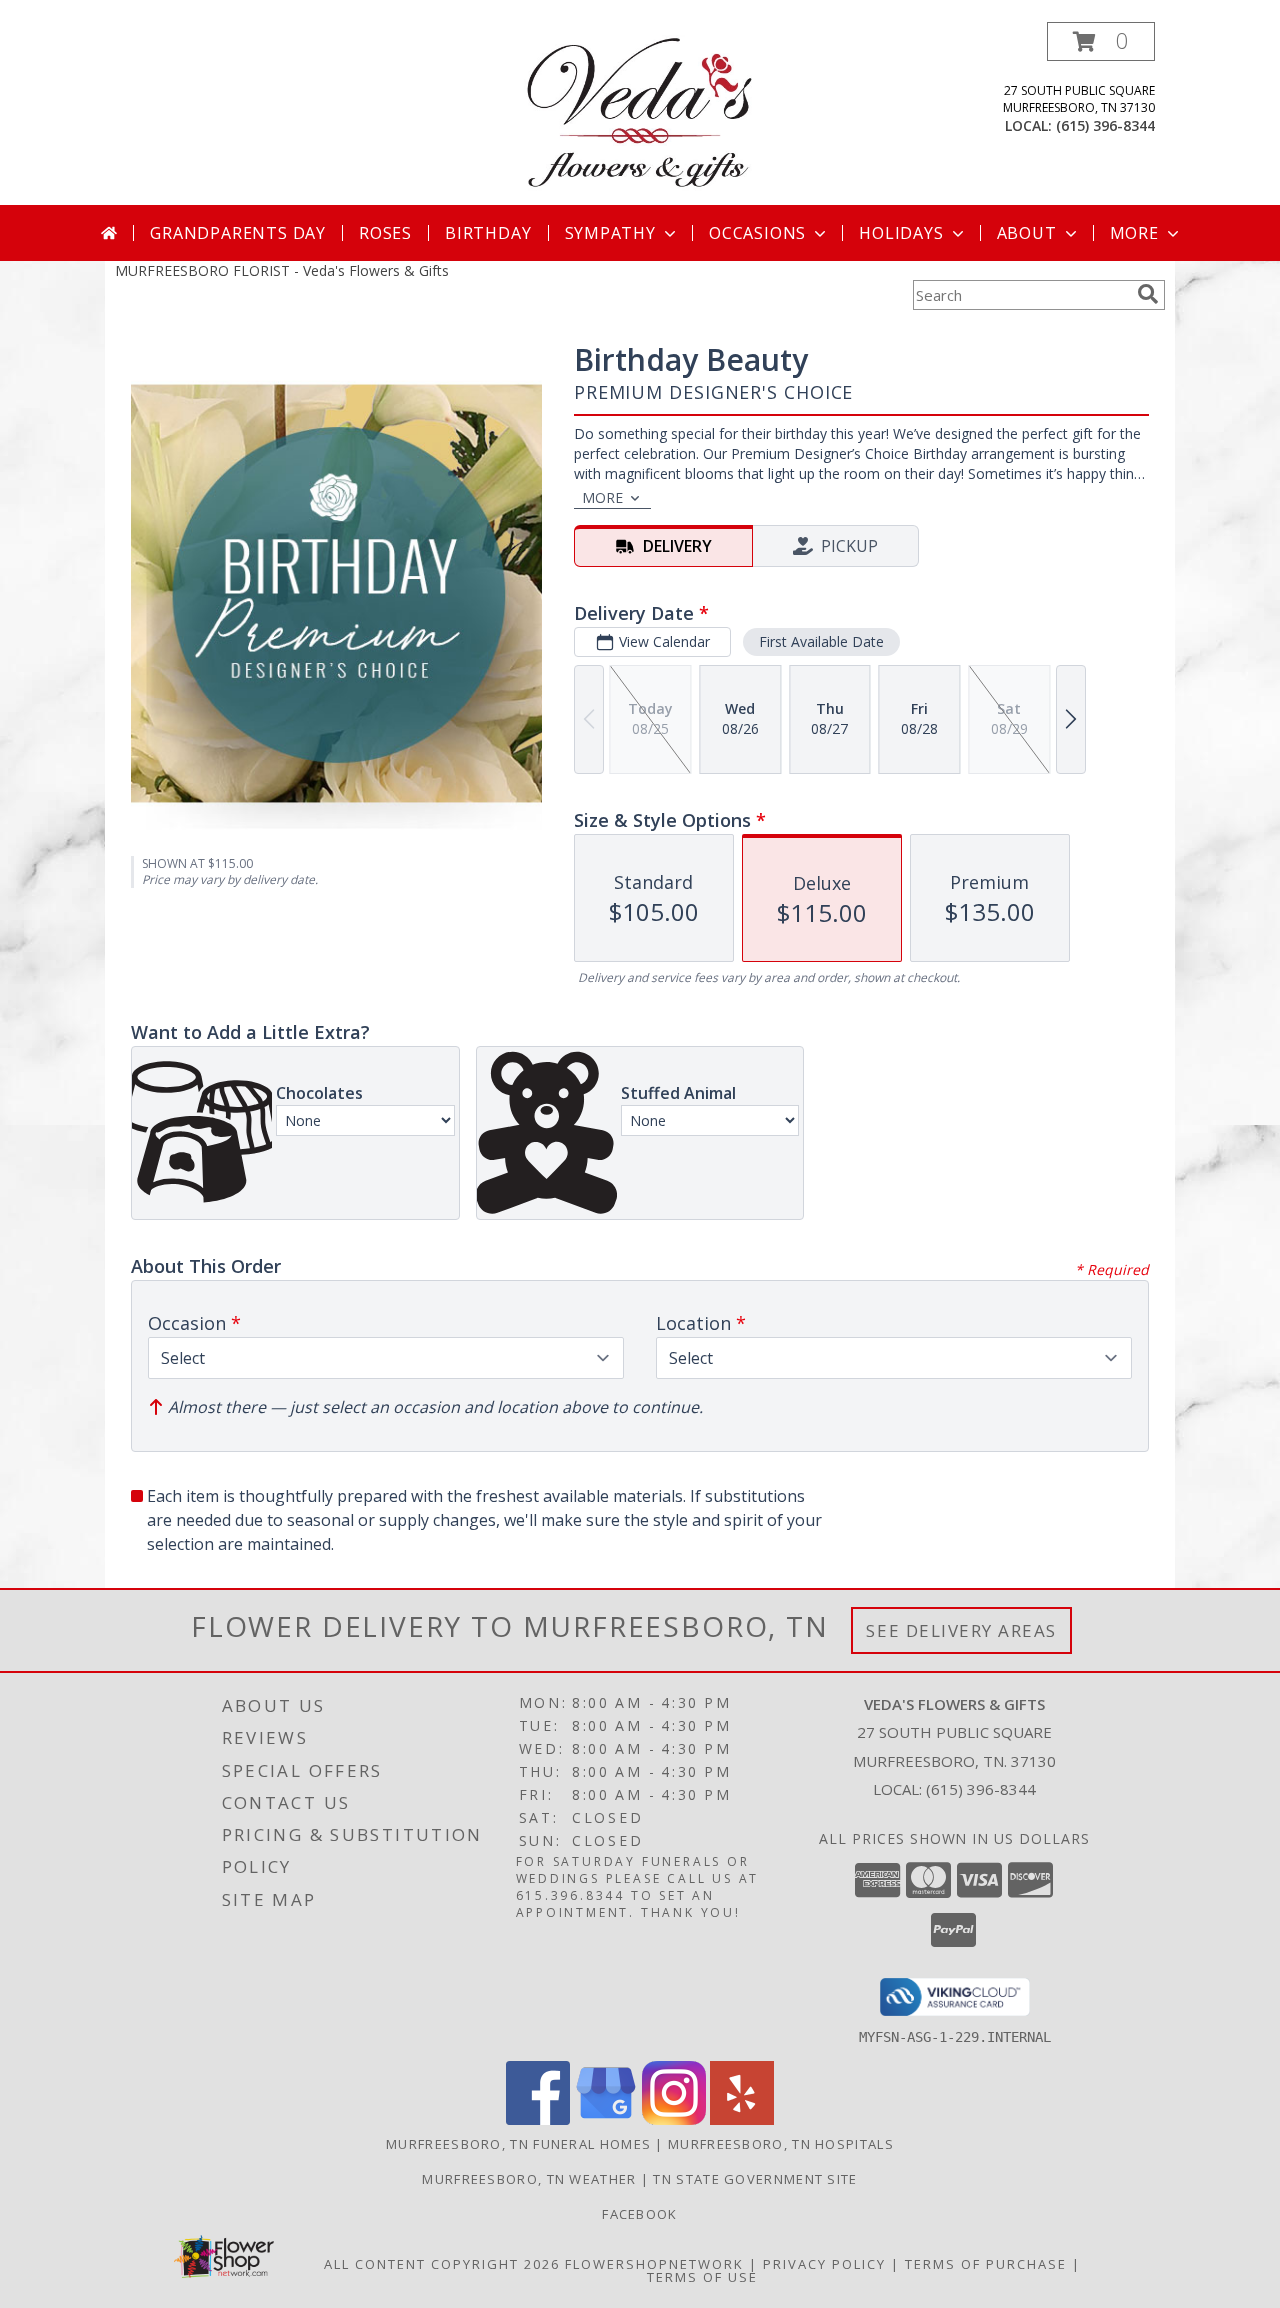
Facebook (640, 2214)
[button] (1101, 41)
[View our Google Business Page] (606, 2119)
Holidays (901, 233)
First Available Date (821, 641)
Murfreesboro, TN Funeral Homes (518, 2144)
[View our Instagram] (674, 2119)
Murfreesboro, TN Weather (529, 2179)
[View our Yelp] (742, 2119)
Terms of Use (702, 2277)
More (1134, 233)
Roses (385, 233)
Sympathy (610, 233)
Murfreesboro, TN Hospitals (781, 2144)
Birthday (488, 233)
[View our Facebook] (538, 2119)
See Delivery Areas (961, 1630)
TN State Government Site (755, 2179)
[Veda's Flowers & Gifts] (639, 113)
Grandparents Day (238, 233)
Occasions (757, 233)
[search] (1148, 294)
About (1027, 233)
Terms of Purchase (986, 2264)
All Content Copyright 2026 (442, 2264)
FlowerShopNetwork (654, 2264)
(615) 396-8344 (1105, 125)
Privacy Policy (824, 2264)
